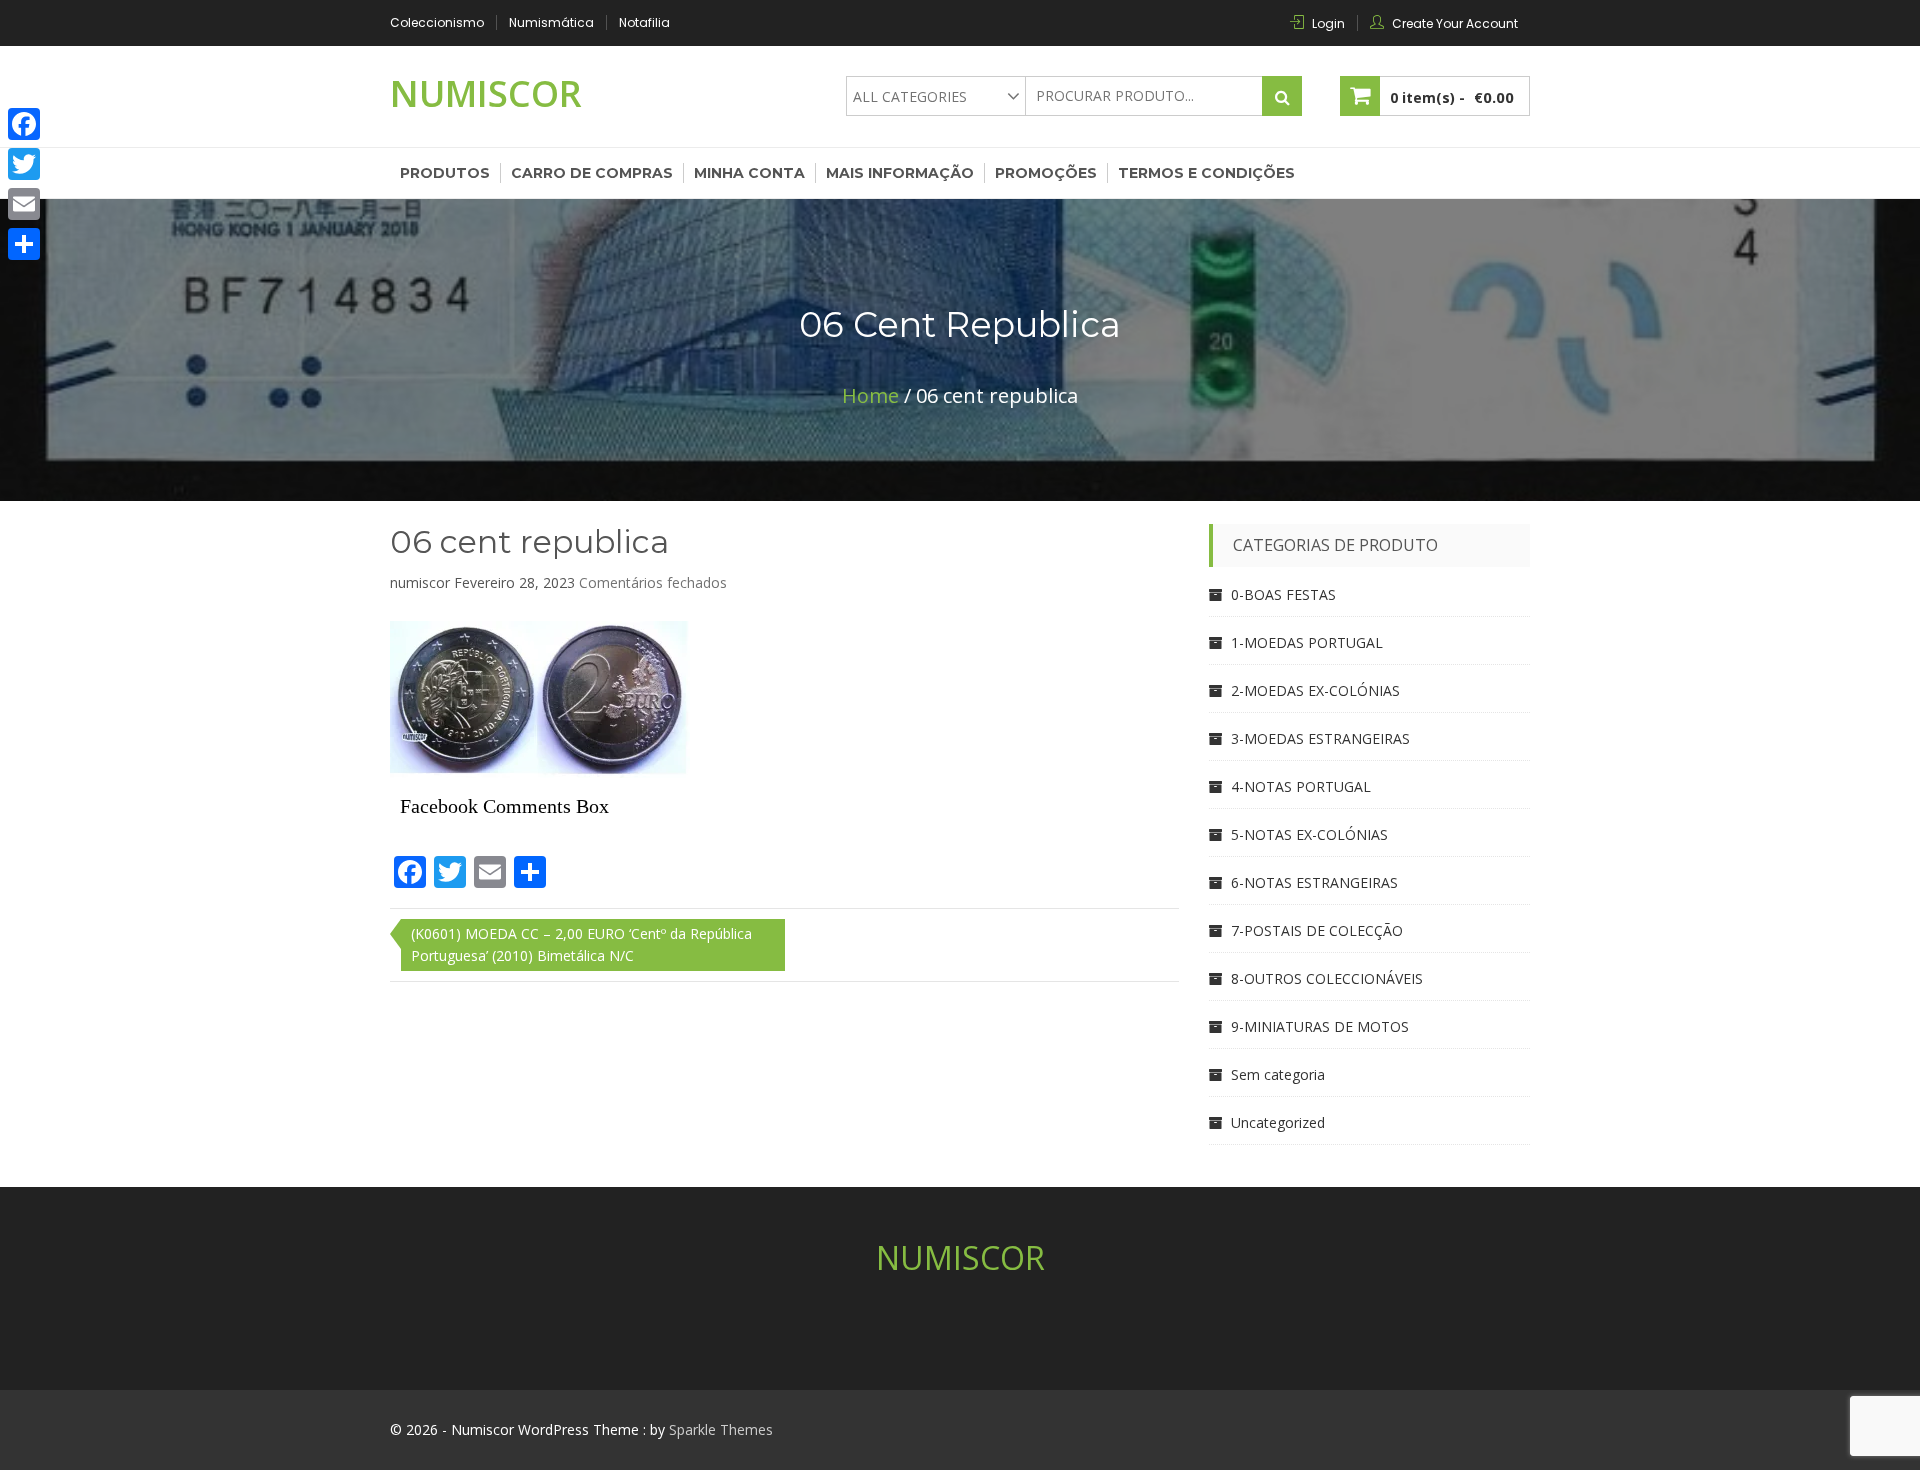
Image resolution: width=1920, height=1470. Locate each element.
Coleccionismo (437, 22)
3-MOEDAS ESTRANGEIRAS (1320, 738)
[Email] (24, 204)
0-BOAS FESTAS (1283, 594)
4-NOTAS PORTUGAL (1301, 786)
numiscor (420, 582)
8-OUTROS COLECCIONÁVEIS (1327, 978)
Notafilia (644, 22)
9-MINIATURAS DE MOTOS (1320, 1026)
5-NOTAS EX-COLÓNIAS (1309, 834)
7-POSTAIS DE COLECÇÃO (1317, 930)
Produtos (445, 173)
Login (1328, 23)
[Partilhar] (24, 244)
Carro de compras (592, 173)
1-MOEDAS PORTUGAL (1307, 642)
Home (870, 395)
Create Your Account (1455, 23)
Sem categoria (1278, 1074)
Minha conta (749, 173)
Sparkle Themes (721, 1429)
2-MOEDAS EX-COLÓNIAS (1315, 690)
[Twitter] (24, 164)
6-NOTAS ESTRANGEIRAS (1314, 882)
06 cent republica (529, 541)
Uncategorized (1278, 1122)
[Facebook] (24, 124)
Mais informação (900, 173)
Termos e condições (1206, 173)
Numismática (551, 22)
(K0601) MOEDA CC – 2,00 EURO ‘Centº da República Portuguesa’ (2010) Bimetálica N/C (581, 944)
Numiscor (486, 93)
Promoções (1046, 173)
